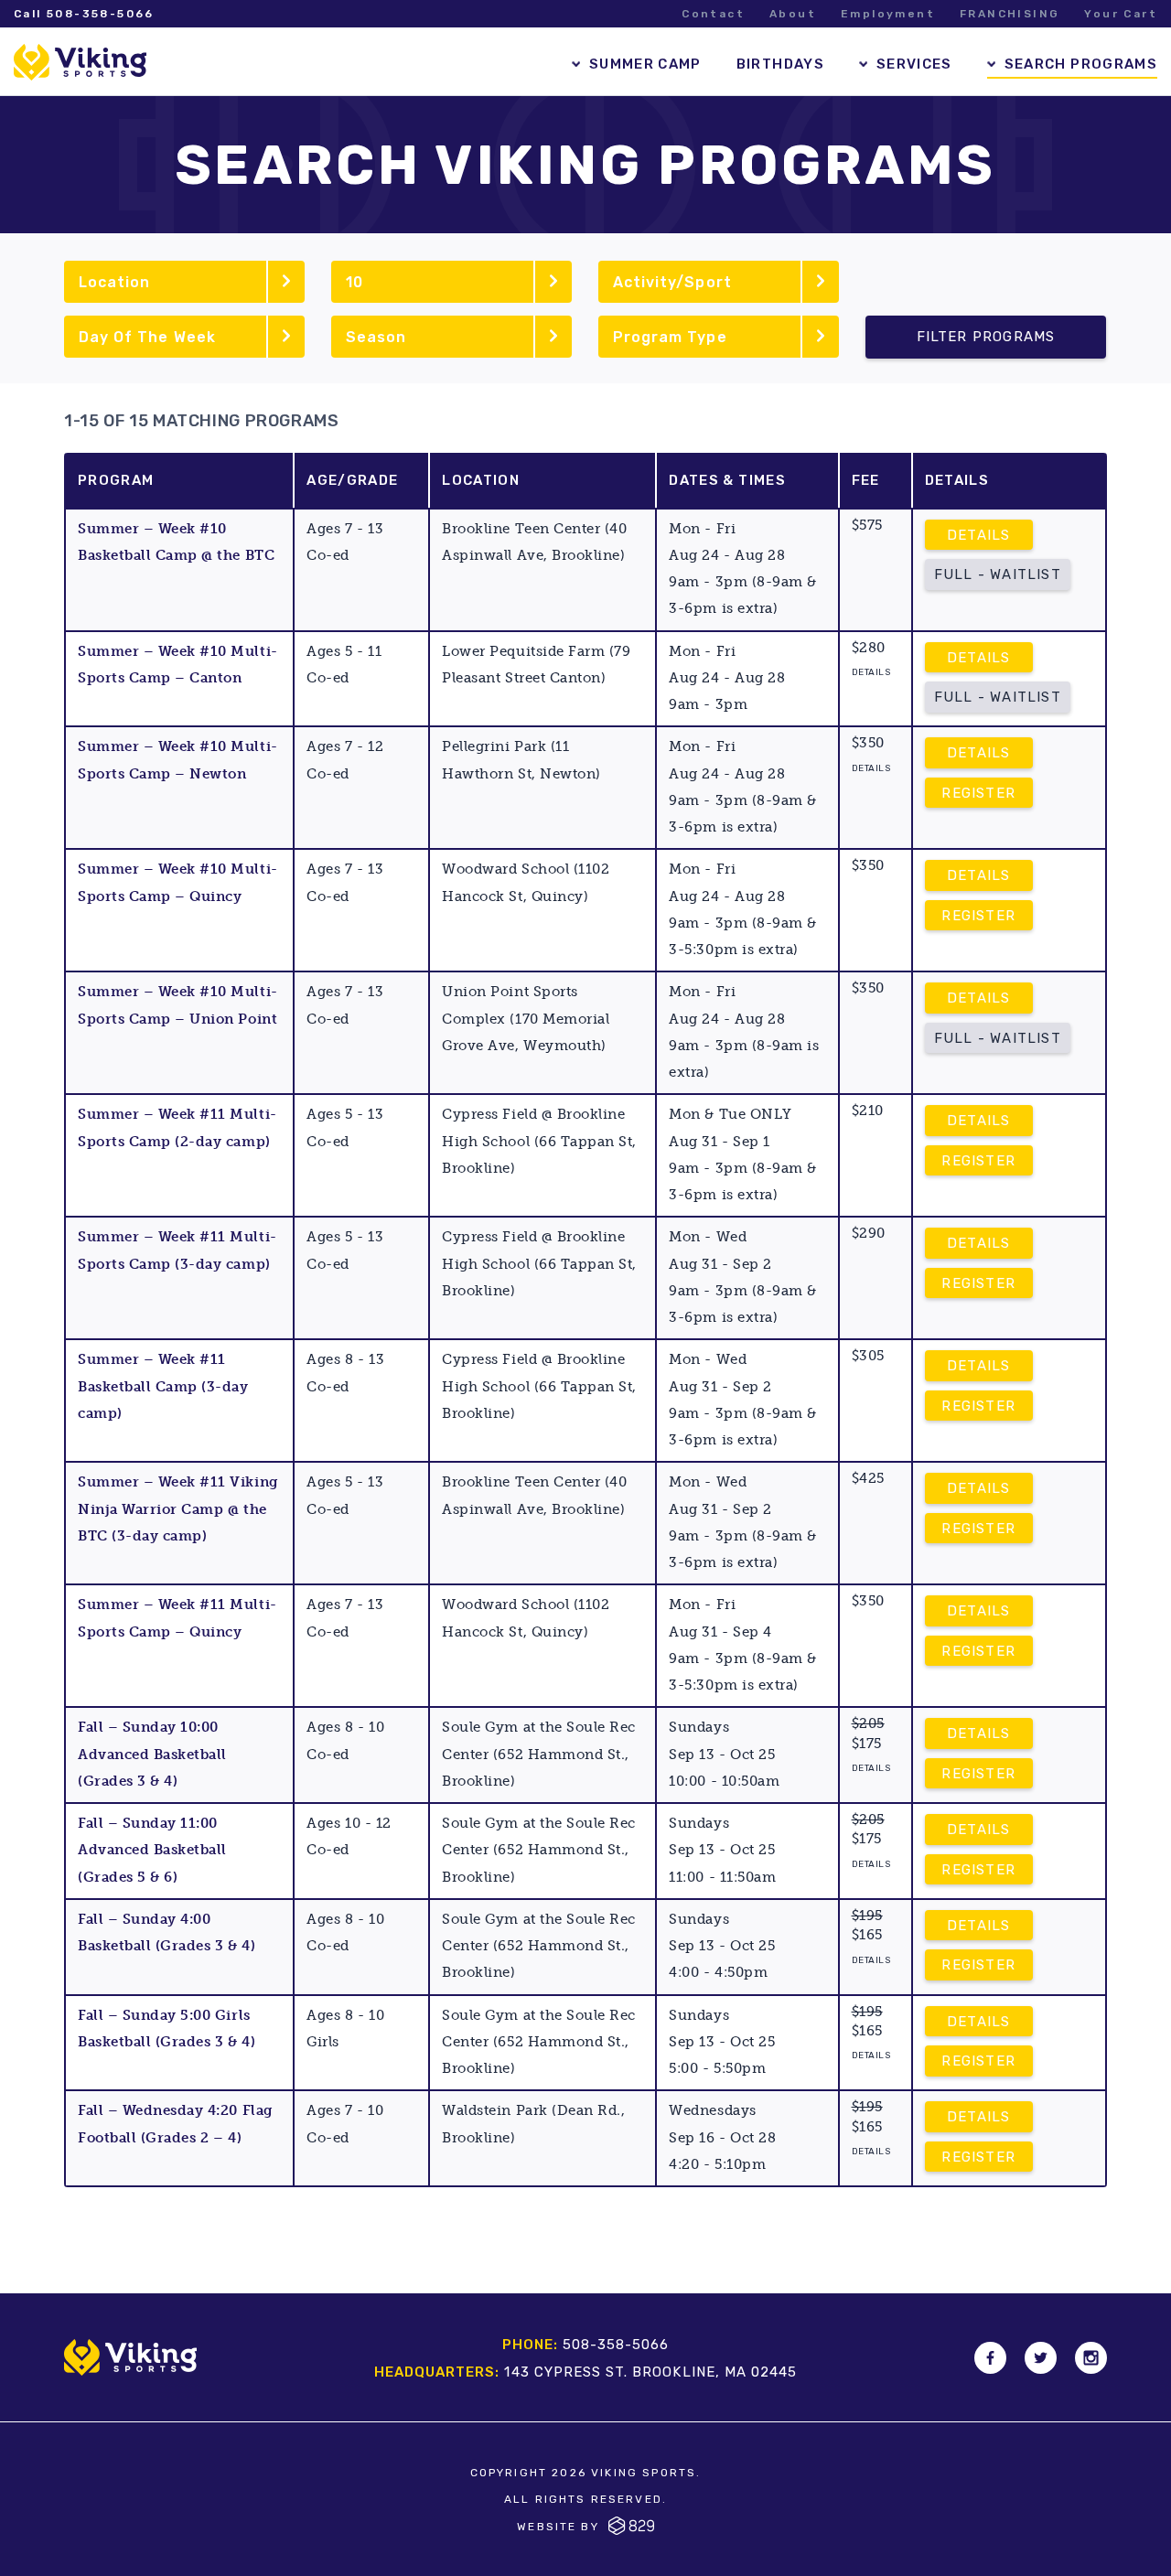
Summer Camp (645, 64)
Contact (713, 14)
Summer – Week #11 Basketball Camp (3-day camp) (163, 1386)
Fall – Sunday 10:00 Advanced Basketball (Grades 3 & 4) (152, 1754)
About (793, 14)
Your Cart (1121, 14)
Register (978, 793)
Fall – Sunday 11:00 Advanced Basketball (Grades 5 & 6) (152, 1850)
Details (978, 535)
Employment (888, 14)
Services (914, 64)
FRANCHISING (1010, 14)
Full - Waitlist (998, 574)
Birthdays (780, 64)
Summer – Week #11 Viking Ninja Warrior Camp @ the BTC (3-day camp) (178, 1509)
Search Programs (1081, 64)
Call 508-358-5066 (84, 14)
